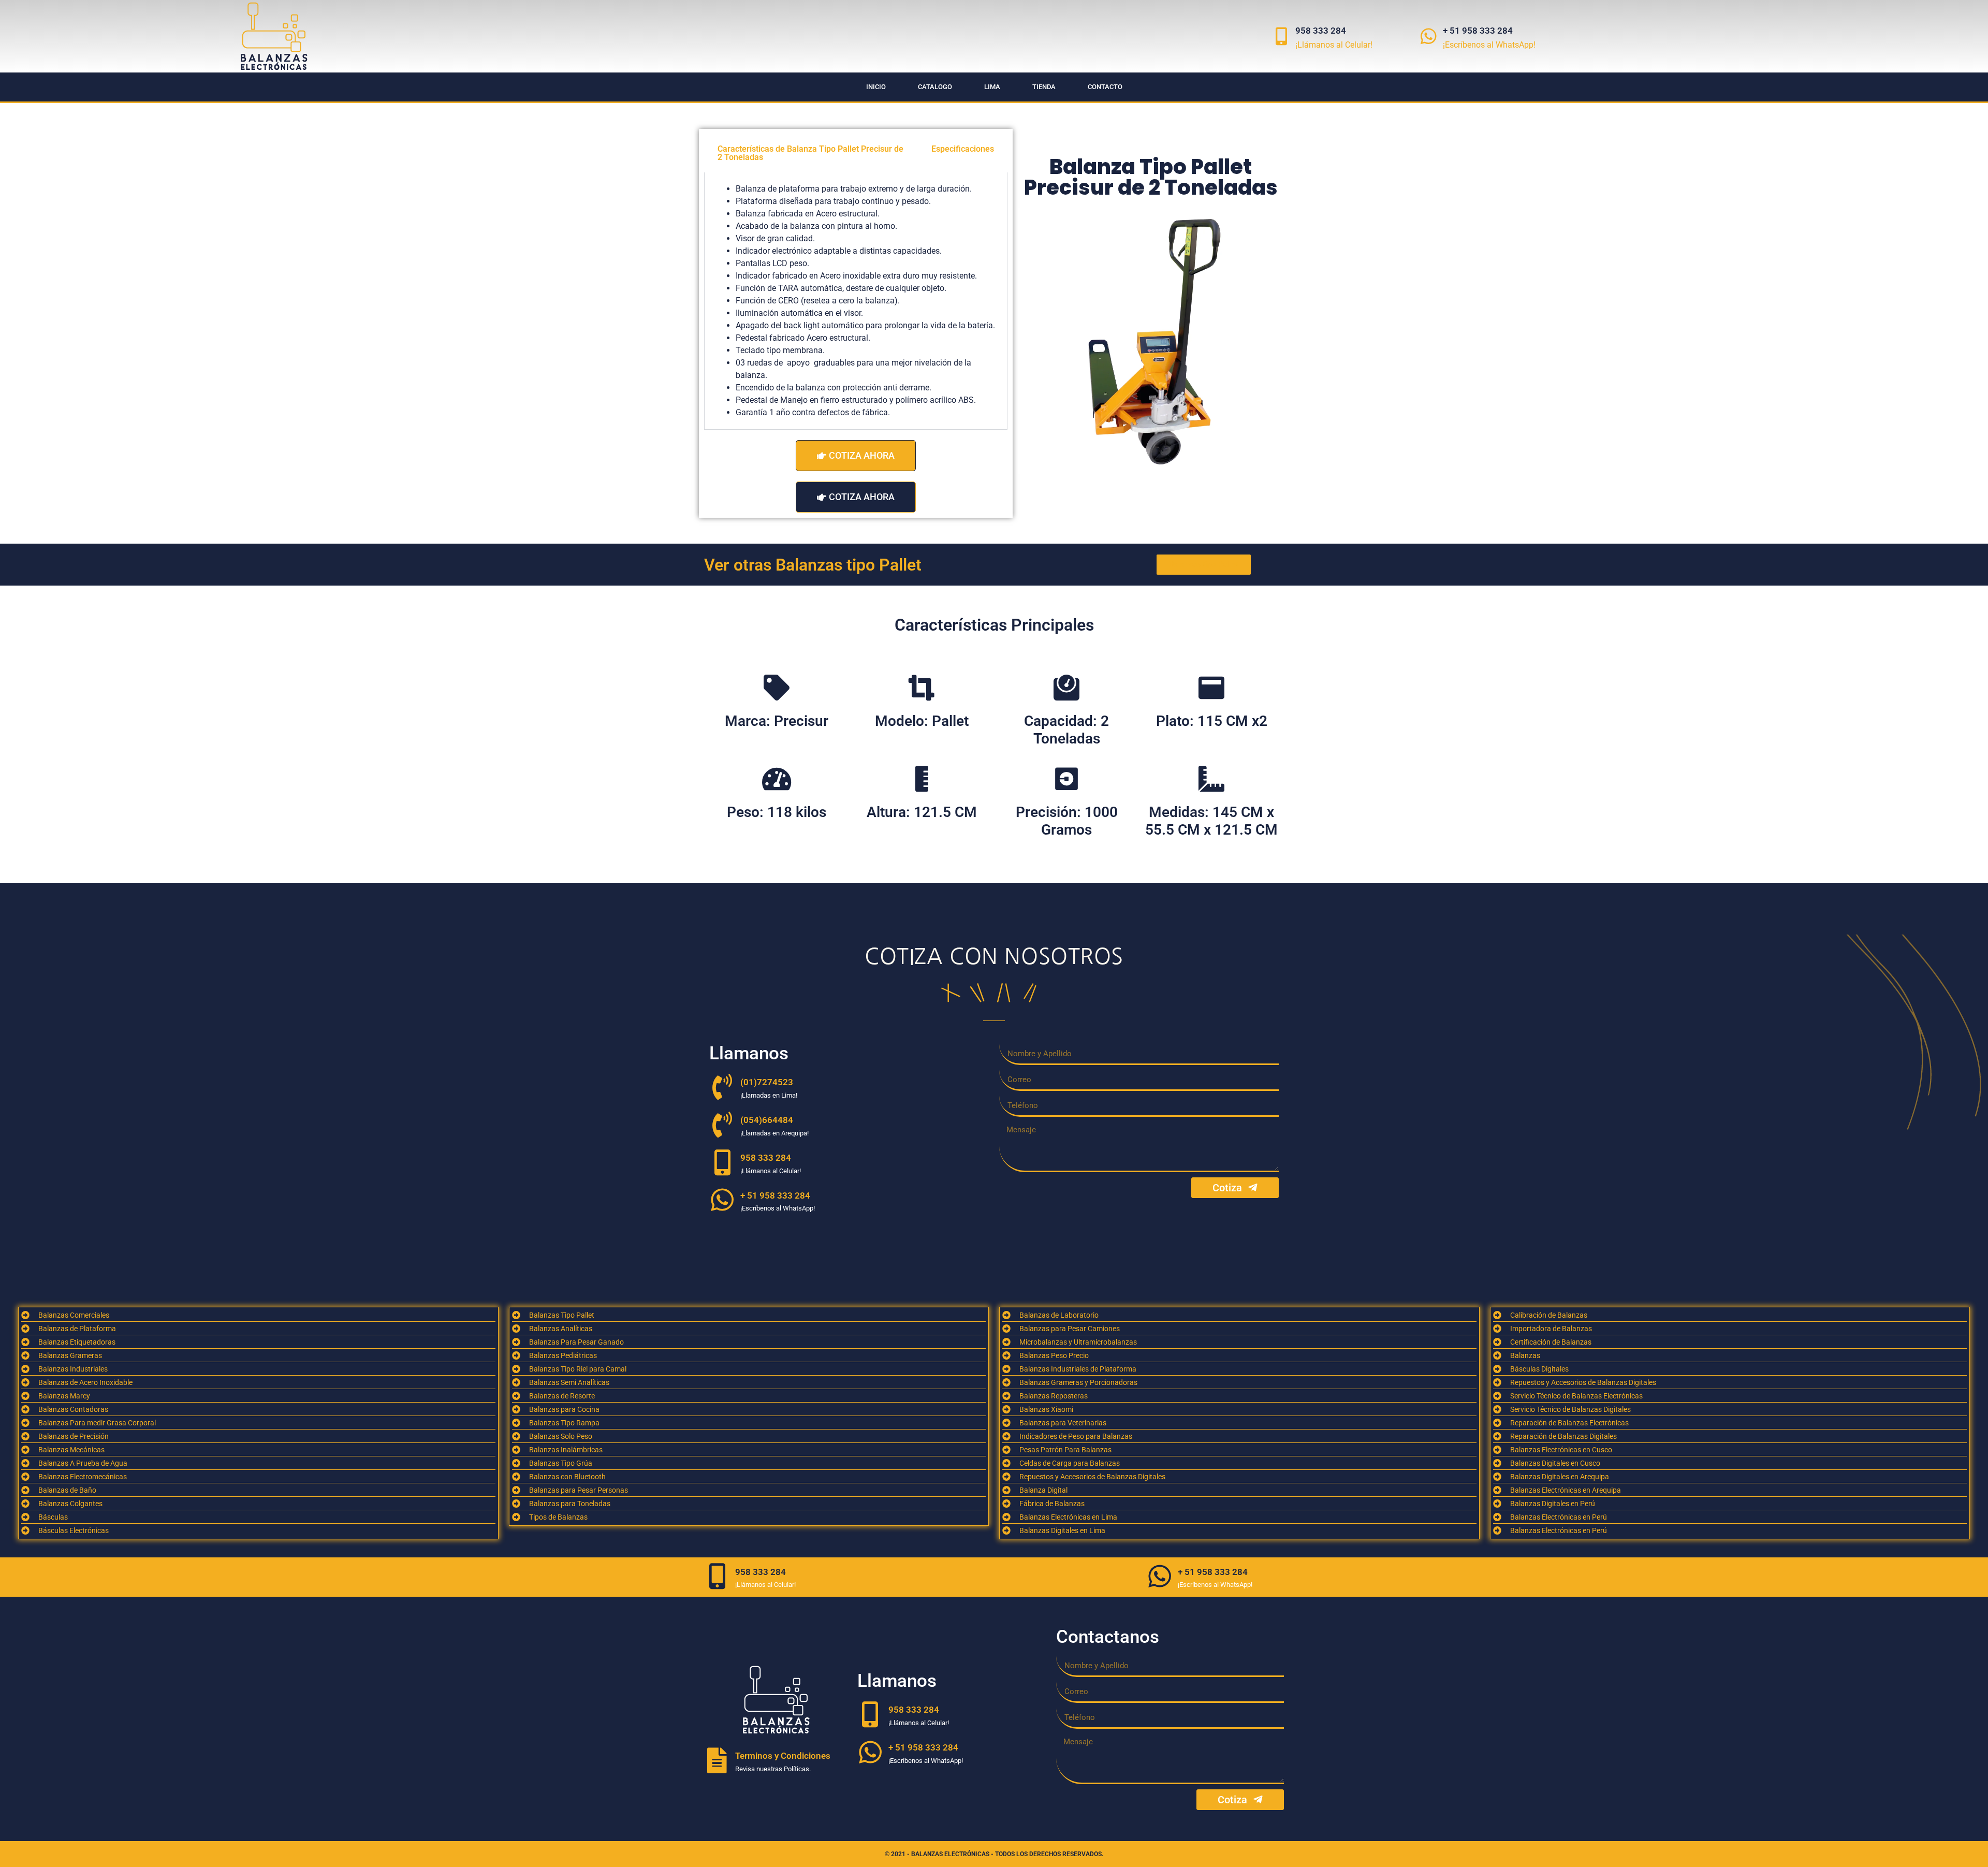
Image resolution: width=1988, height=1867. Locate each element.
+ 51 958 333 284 (1478, 31)
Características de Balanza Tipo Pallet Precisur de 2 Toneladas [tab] (810, 153)
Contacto (1105, 87)
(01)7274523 (767, 1082)
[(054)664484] (722, 1125)
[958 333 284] (1281, 36)
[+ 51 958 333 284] (1429, 36)
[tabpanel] (856, 301)
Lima (992, 87)
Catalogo (935, 87)
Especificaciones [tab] (963, 149)
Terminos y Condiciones (783, 1756)
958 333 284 (1321, 31)
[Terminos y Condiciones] (717, 1760)
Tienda (1044, 87)
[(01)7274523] (722, 1087)
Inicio (876, 87)
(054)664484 (767, 1120)
